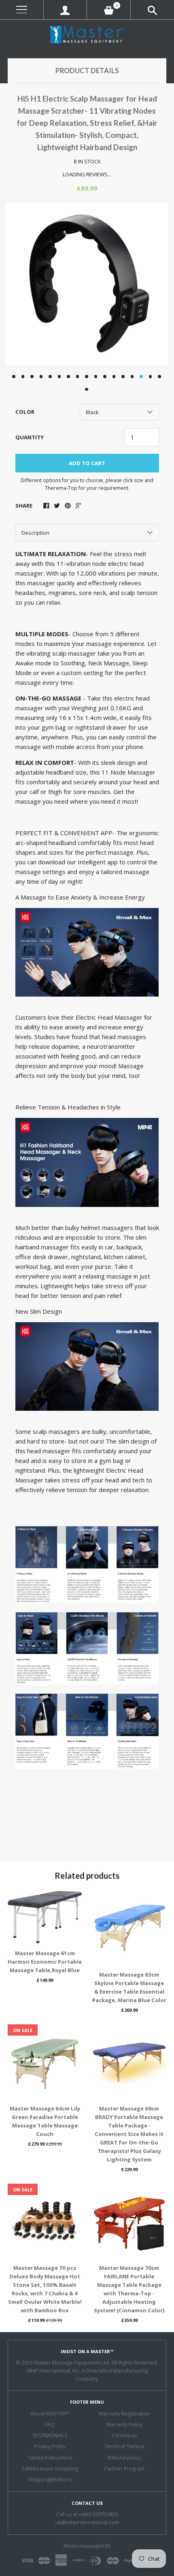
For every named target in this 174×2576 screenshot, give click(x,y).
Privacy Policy (50, 2446)
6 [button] (59, 377)
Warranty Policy (124, 2425)
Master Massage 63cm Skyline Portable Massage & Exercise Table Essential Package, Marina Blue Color (129, 1987)
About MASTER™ (50, 2414)
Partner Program (124, 2469)
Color (25, 412)
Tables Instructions (50, 2458)
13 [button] (123, 377)
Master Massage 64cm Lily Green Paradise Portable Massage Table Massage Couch (45, 2121)
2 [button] (23, 377)
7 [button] (68, 377)
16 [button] (151, 377)
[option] (87, 284)
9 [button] (87, 377)
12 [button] (114, 377)
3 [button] (32, 377)
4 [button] (41, 377)
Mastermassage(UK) (87, 2546)
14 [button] (132, 377)
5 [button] (50, 377)
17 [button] (159, 377)
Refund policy (124, 2458)
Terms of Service (124, 2446)
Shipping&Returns (50, 2480)
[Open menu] (22, 10)
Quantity (30, 437)
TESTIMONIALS (50, 2435)
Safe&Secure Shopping (50, 2469)
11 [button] (105, 377)
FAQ (50, 2425)
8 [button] (78, 377)
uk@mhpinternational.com (87, 2522)
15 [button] (141, 377)
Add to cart (87, 463)
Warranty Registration (124, 2414)
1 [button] (14, 377)
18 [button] (87, 389)
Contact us (124, 2435)
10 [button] (96, 377)
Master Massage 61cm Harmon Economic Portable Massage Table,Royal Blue (45, 1962)
